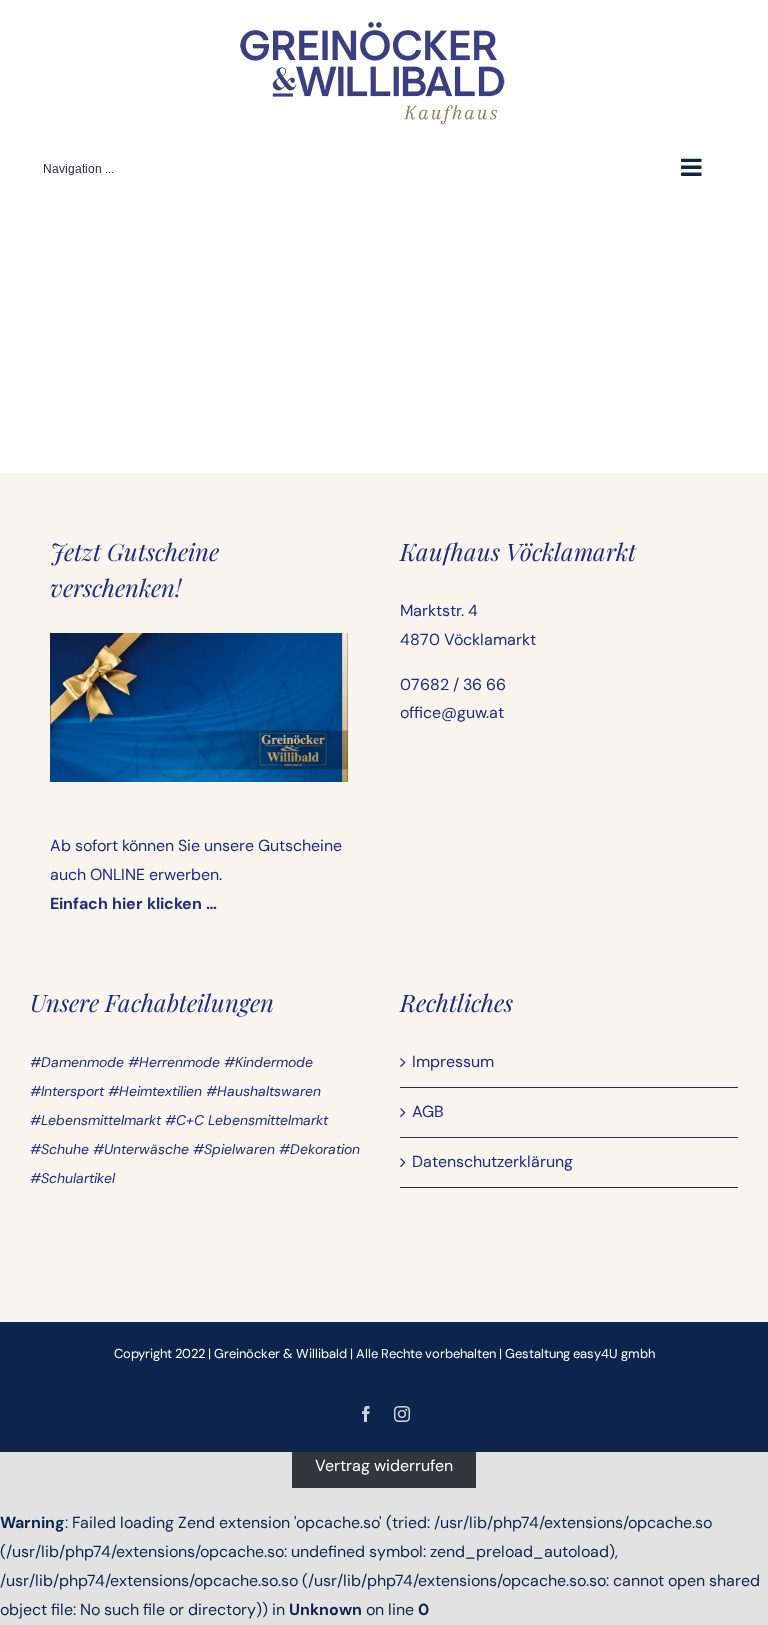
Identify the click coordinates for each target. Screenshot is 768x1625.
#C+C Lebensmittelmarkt (246, 1120)
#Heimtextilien (155, 1091)
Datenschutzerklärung (492, 1161)
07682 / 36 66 (453, 684)
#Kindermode (268, 1062)
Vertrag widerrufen (384, 1465)
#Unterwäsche (141, 1149)
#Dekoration (319, 1149)
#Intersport (67, 1091)
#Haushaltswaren (263, 1091)
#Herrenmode (174, 1062)
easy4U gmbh (614, 1353)
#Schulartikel (72, 1178)
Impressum (453, 1061)
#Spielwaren (234, 1149)
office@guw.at (452, 712)
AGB (428, 1111)
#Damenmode (77, 1062)
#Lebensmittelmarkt (95, 1120)
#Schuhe (59, 1149)
